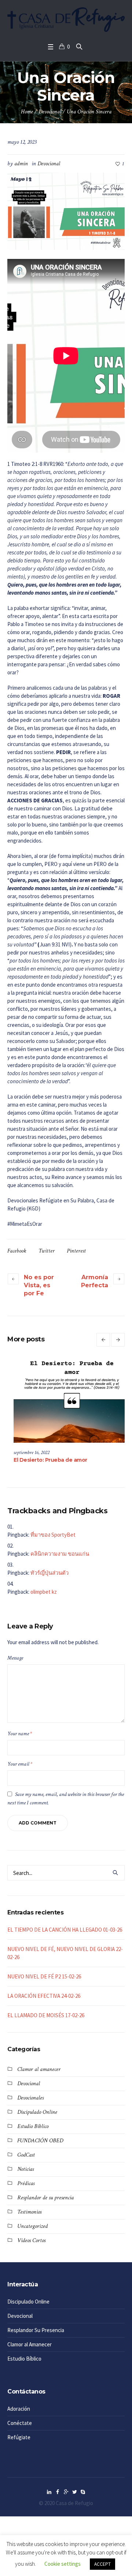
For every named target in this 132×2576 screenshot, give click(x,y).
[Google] (66, 2492)
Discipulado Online (37, 2112)
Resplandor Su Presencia (36, 2330)
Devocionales (30, 2098)
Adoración (19, 2409)
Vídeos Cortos (31, 2240)
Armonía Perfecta (95, 1281)
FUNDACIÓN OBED (40, 2141)
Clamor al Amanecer (30, 2344)
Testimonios (29, 2212)
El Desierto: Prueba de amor (45, 1460)
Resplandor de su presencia (45, 2198)
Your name (20, 1734)
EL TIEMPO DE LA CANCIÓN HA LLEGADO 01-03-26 (65, 1930)
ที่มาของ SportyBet (53, 1535)
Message (15, 1658)
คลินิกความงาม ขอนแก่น (60, 1554)
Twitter (47, 1251)
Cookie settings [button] (63, 2564)
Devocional (50, 112)
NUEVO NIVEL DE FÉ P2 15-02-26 (44, 1976)
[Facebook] (58, 2492)
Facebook (17, 1251)
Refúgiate (19, 2437)
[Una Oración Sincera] (66, 210)
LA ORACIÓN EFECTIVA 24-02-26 (44, 1996)
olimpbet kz (44, 1592)
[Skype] (83, 2492)
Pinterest (76, 1251)
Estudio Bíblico (33, 2126)
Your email (20, 1764)
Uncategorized (32, 2226)
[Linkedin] (49, 2492)
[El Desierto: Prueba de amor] (66, 1401)
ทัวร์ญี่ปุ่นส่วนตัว (49, 1573)
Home (27, 112)
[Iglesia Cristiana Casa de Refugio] (66, 20)
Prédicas (26, 2183)
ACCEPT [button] (102, 2564)
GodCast (26, 2155)
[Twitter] (74, 2492)
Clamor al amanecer (39, 2069)
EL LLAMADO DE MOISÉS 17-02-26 (46, 2015)
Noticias (25, 2169)
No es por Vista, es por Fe (39, 1285)
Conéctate (20, 2423)
